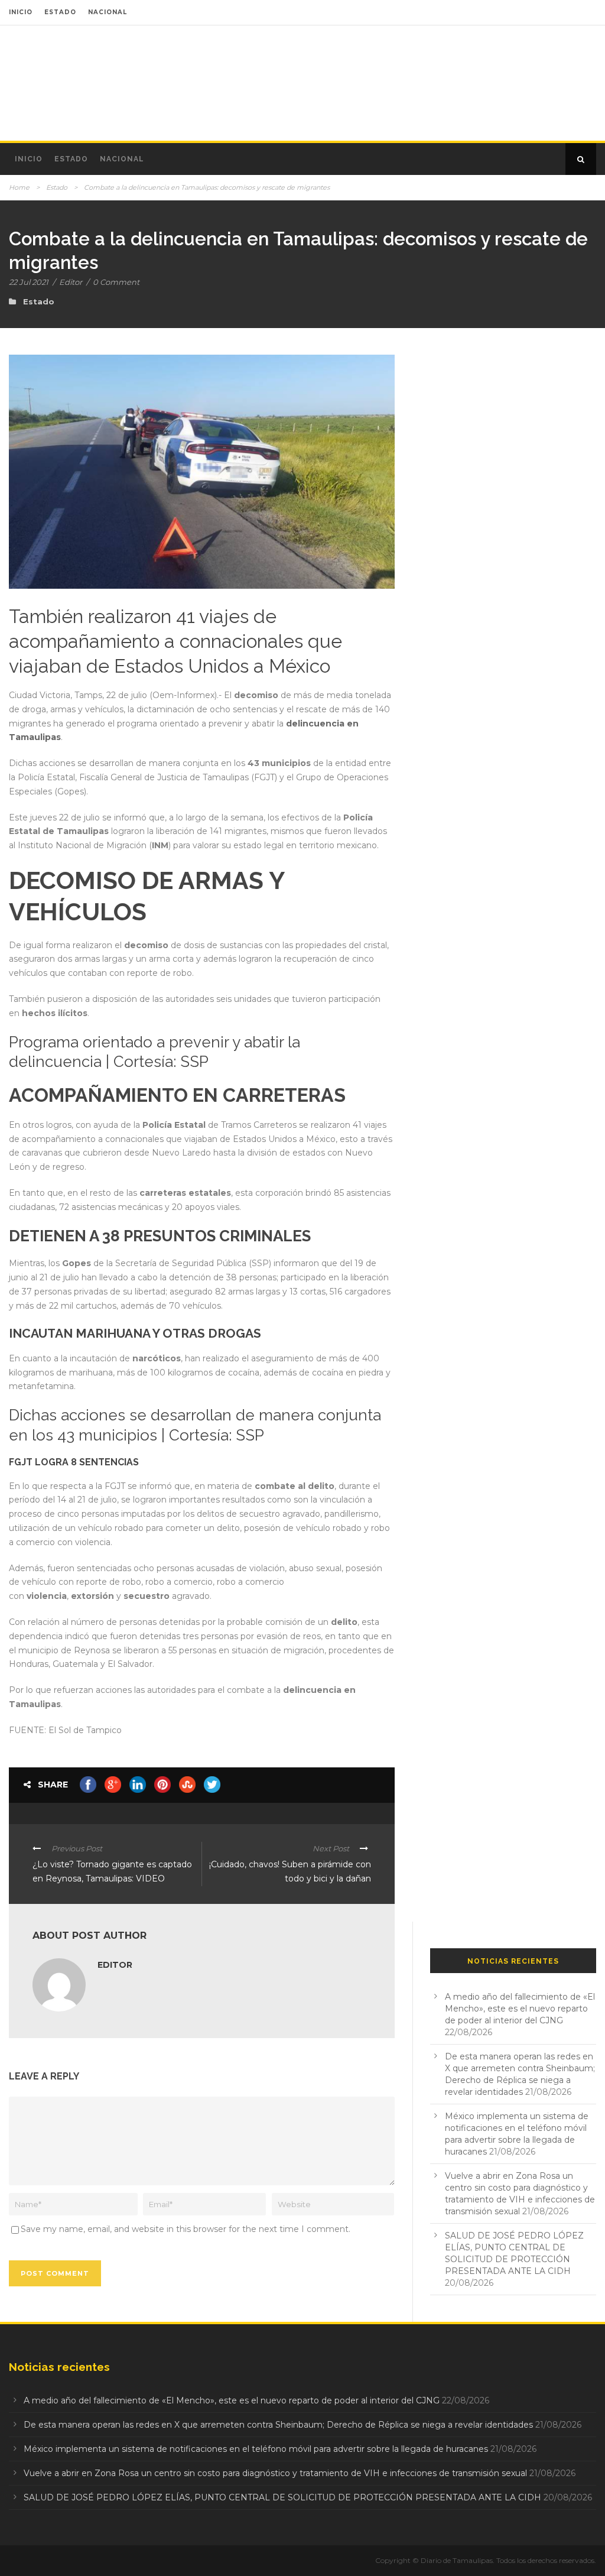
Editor (71, 282)
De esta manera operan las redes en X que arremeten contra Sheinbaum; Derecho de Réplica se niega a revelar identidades (278, 2425)
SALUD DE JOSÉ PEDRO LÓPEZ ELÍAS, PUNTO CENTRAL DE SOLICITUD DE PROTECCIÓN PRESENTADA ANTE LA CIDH (282, 2497)
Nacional (122, 159)
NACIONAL (108, 12)
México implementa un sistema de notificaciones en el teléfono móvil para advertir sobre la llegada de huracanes (256, 2449)
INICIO (21, 12)
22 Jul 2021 (29, 282)
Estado (71, 159)
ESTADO (60, 12)
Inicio (29, 159)
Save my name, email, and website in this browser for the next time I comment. (186, 2229)
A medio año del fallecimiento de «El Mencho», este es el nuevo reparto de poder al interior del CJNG (520, 2009)
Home (19, 187)
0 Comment (116, 282)
